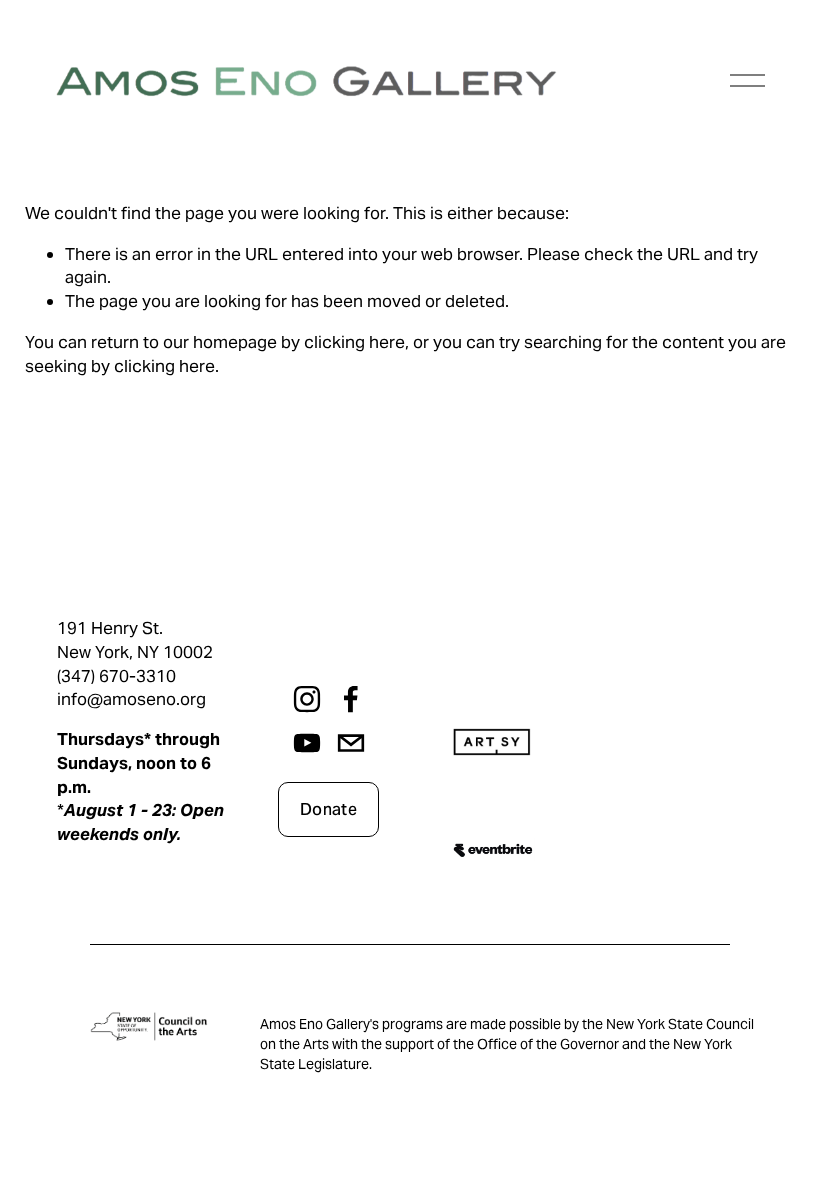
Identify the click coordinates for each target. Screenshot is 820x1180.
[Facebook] (351, 699)
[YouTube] (307, 743)
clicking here (354, 342)
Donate (328, 809)
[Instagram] (307, 699)
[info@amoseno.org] (351, 743)
